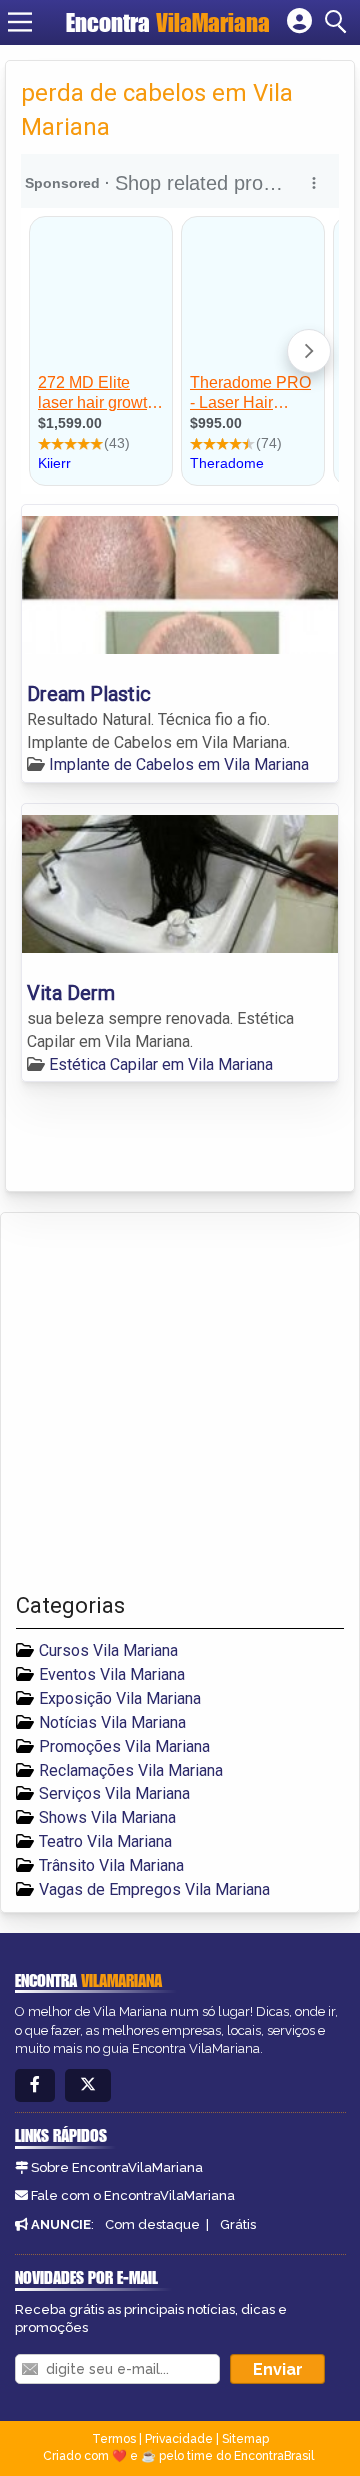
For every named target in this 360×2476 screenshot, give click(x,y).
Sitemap (245, 2439)
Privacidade (179, 2439)
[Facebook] (35, 2085)
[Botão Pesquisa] (339, 22)
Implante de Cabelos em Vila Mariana (179, 764)
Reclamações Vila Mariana (131, 1770)
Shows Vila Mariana (107, 1817)
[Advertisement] (180, 1403)
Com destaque (152, 2224)
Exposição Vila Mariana (120, 1698)
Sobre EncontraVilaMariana (117, 2167)
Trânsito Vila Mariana (111, 1865)
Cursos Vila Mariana (108, 1650)
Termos (114, 2439)
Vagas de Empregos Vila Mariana (154, 1889)
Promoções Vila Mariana (124, 1746)
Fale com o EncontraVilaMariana (133, 2195)
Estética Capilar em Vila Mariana (161, 1064)
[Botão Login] (299, 22)
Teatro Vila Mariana (105, 1841)
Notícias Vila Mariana (112, 1722)
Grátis (238, 2224)
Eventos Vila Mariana (112, 1674)
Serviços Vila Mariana (114, 1793)
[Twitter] (88, 2085)
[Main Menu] (20, 22)
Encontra (168, 22)
